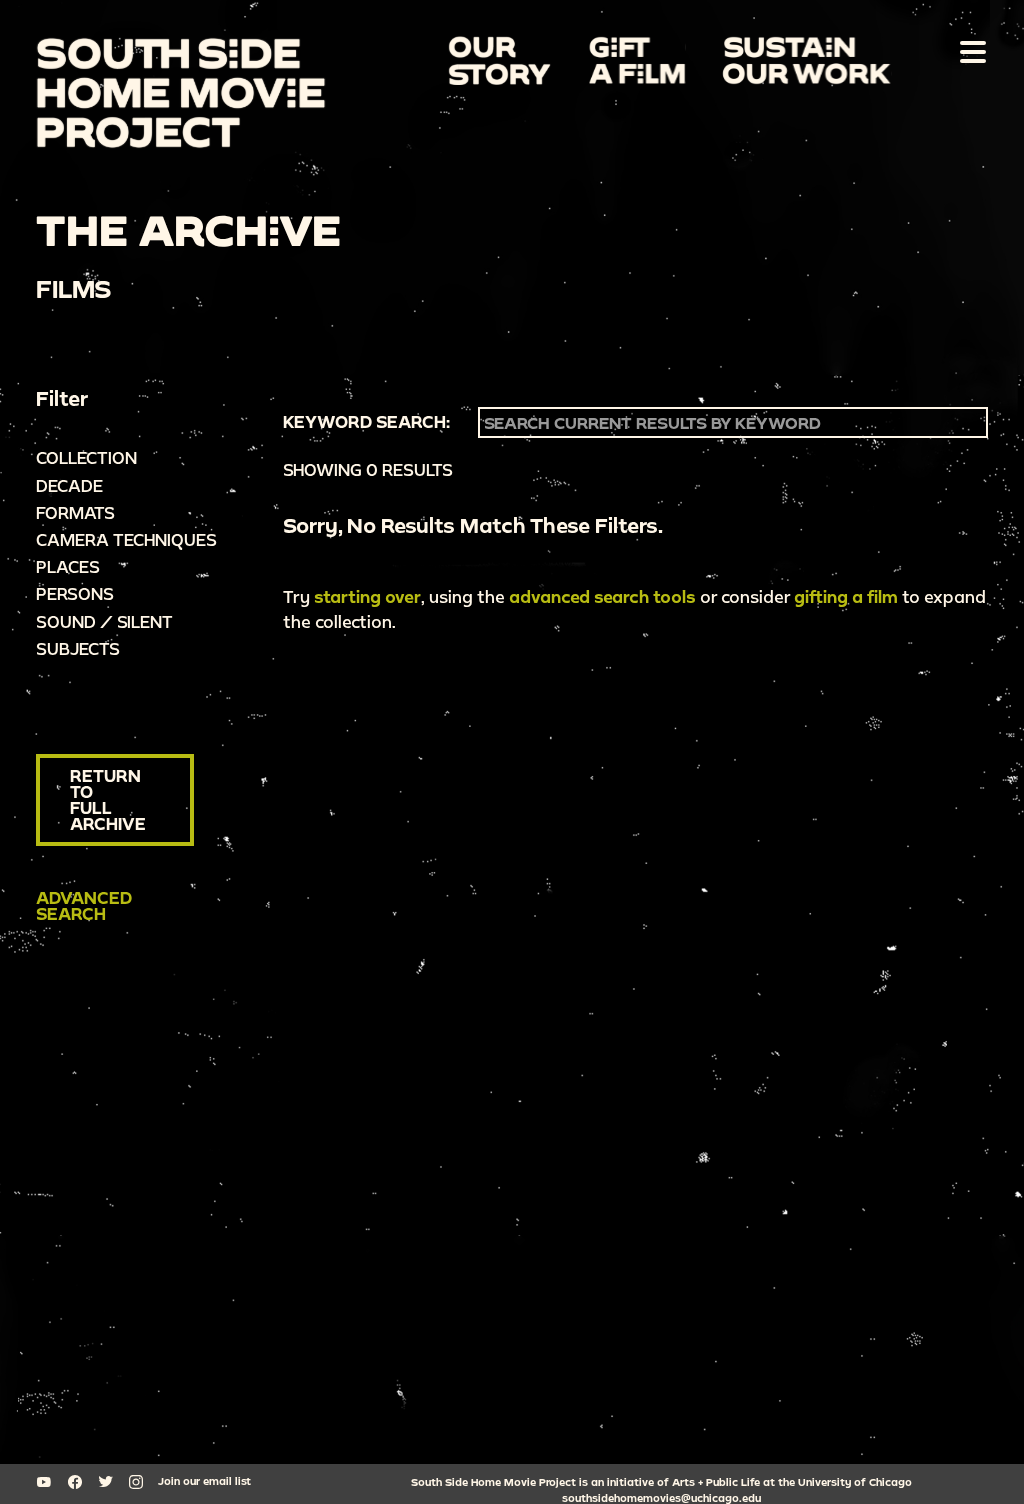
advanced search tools (602, 596)
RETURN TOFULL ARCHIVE (108, 799)
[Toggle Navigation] (969, 51)
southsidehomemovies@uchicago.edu (661, 1498)
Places (68, 566)
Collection (86, 457)
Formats (75, 512)
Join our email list (204, 1481)
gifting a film (846, 596)
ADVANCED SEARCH (84, 905)
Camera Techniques (126, 539)
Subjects (78, 648)
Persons (75, 593)
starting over (367, 596)
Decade (69, 485)
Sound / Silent (104, 621)
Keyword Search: (366, 422)
